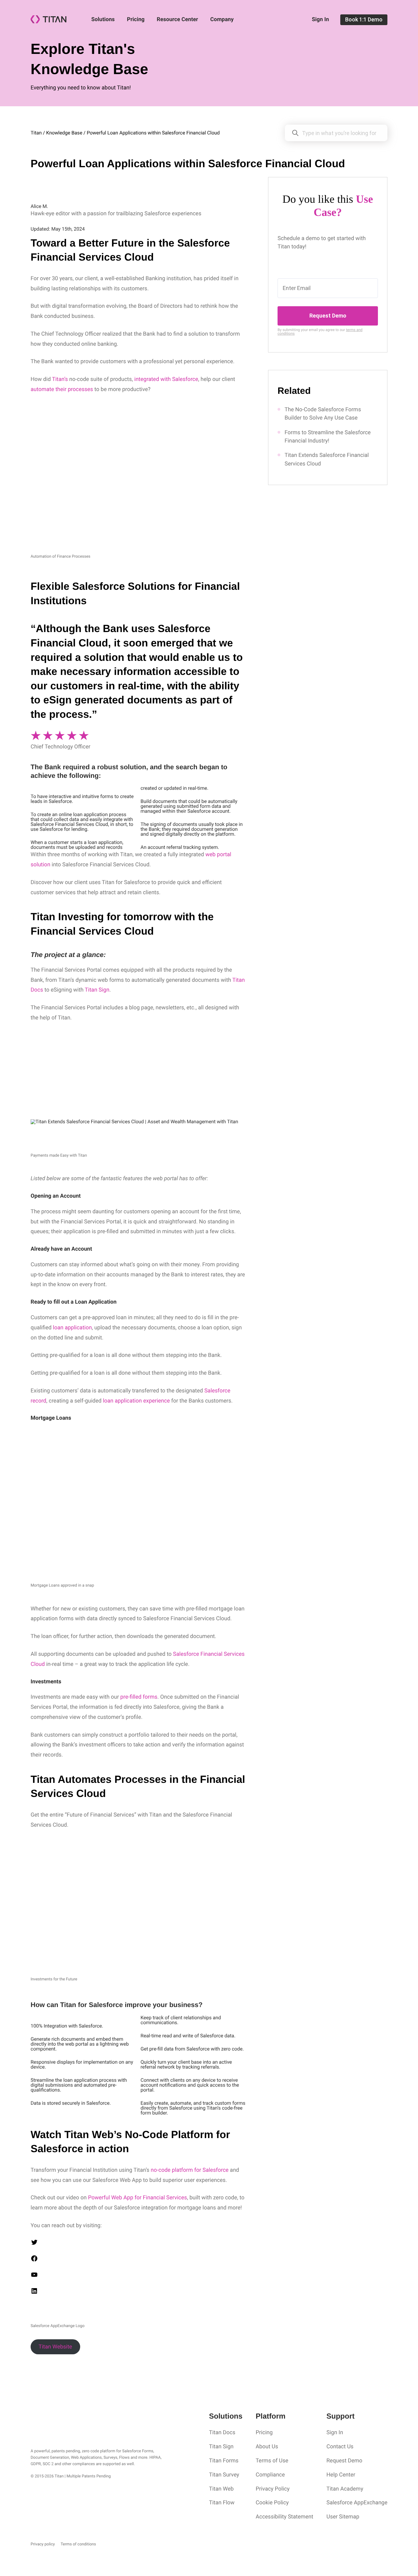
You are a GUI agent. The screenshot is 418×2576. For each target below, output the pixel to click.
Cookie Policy (272, 2503)
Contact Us (340, 2447)
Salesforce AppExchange (357, 2503)
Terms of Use (272, 2461)
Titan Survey (224, 2475)
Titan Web (221, 2489)
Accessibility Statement (284, 2517)
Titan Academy (345, 2489)
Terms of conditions (78, 2544)
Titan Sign (221, 2447)
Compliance (270, 2475)
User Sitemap (343, 2517)
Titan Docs (222, 2433)
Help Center (341, 2475)
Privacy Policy (272, 2489)
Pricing (136, 19)
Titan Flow (222, 2503)
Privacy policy (43, 2544)
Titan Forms (224, 2461)
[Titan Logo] (49, 22)
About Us (267, 2447)
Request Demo (328, 316)
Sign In (320, 19)
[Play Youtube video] (209, 1253)
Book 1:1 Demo (364, 19)
